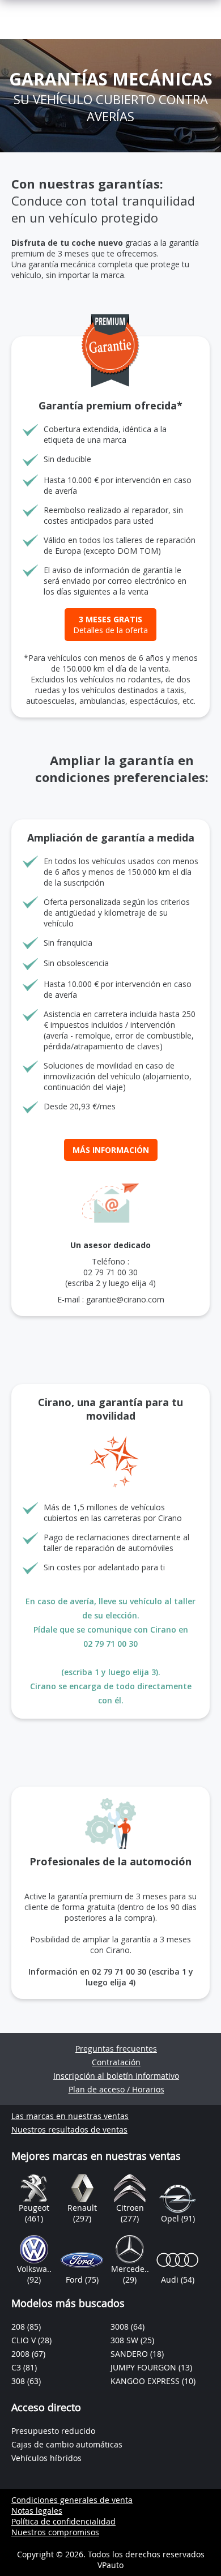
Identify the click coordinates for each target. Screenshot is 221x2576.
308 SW (126, 2340)
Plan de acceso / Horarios (116, 2089)
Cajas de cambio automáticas (67, 2444)
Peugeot (34, 2208)
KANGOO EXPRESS (146, 2381)
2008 (22, 2354)
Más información (111, 1150)
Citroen (130, 2208)
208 (19, 2327)
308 (19, 2381)
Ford (75, 2280)
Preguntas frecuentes (116, 2049)
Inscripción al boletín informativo (116, 2076)
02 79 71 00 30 (110, 1272)
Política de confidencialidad (63, 2521)
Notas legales (37, 2511)
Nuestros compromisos (55, 2532)
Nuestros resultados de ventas (69, 2129)
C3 (17, 2367)
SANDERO (130, 2354)
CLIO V (25, 2340)
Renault (82, 2208)
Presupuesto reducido (53, 2431)
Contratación (116, 2062)
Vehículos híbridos (46, 2458)
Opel (171, 2218)
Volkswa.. (34, 2269)
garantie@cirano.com (125, 1299)
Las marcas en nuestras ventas (70, 2116)
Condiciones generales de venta (72, 2500)
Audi (171, 2280)
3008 (121, 2327)
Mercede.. (130, 2269)
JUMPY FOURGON (144, 2367)
